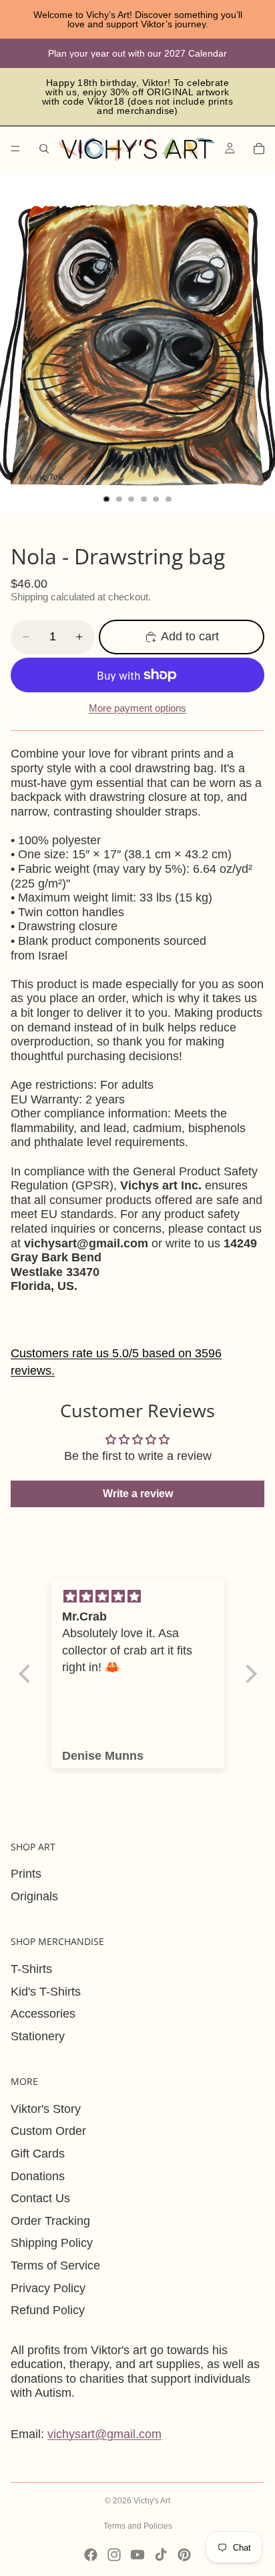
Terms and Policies (138, 2526)
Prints (26, 1874)
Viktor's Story (46, 2109)
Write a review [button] (138, 1494)
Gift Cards (38, 2154)
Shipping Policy (52, 2243)
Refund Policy (48, 2310)
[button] (27, 1674)
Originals (34, 1896)
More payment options (137, 708)
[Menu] (15, 149)
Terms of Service (55, 2265)
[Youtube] (137, 2555)
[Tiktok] (161, 2555)
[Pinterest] (184, 2555)
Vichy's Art (152, 2501)
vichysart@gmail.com (104, 2434)
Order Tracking (50, 2221)
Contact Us (40, 2198)
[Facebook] (91, 2555)
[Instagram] (114, 2555)
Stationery (38, 2036)
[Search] (44, 149)
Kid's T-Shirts (46, 1992)
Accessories (43, 2014)
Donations (38, 2176)
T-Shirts (31, 1969)
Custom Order (48, 2131)
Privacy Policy (48, 2288)
